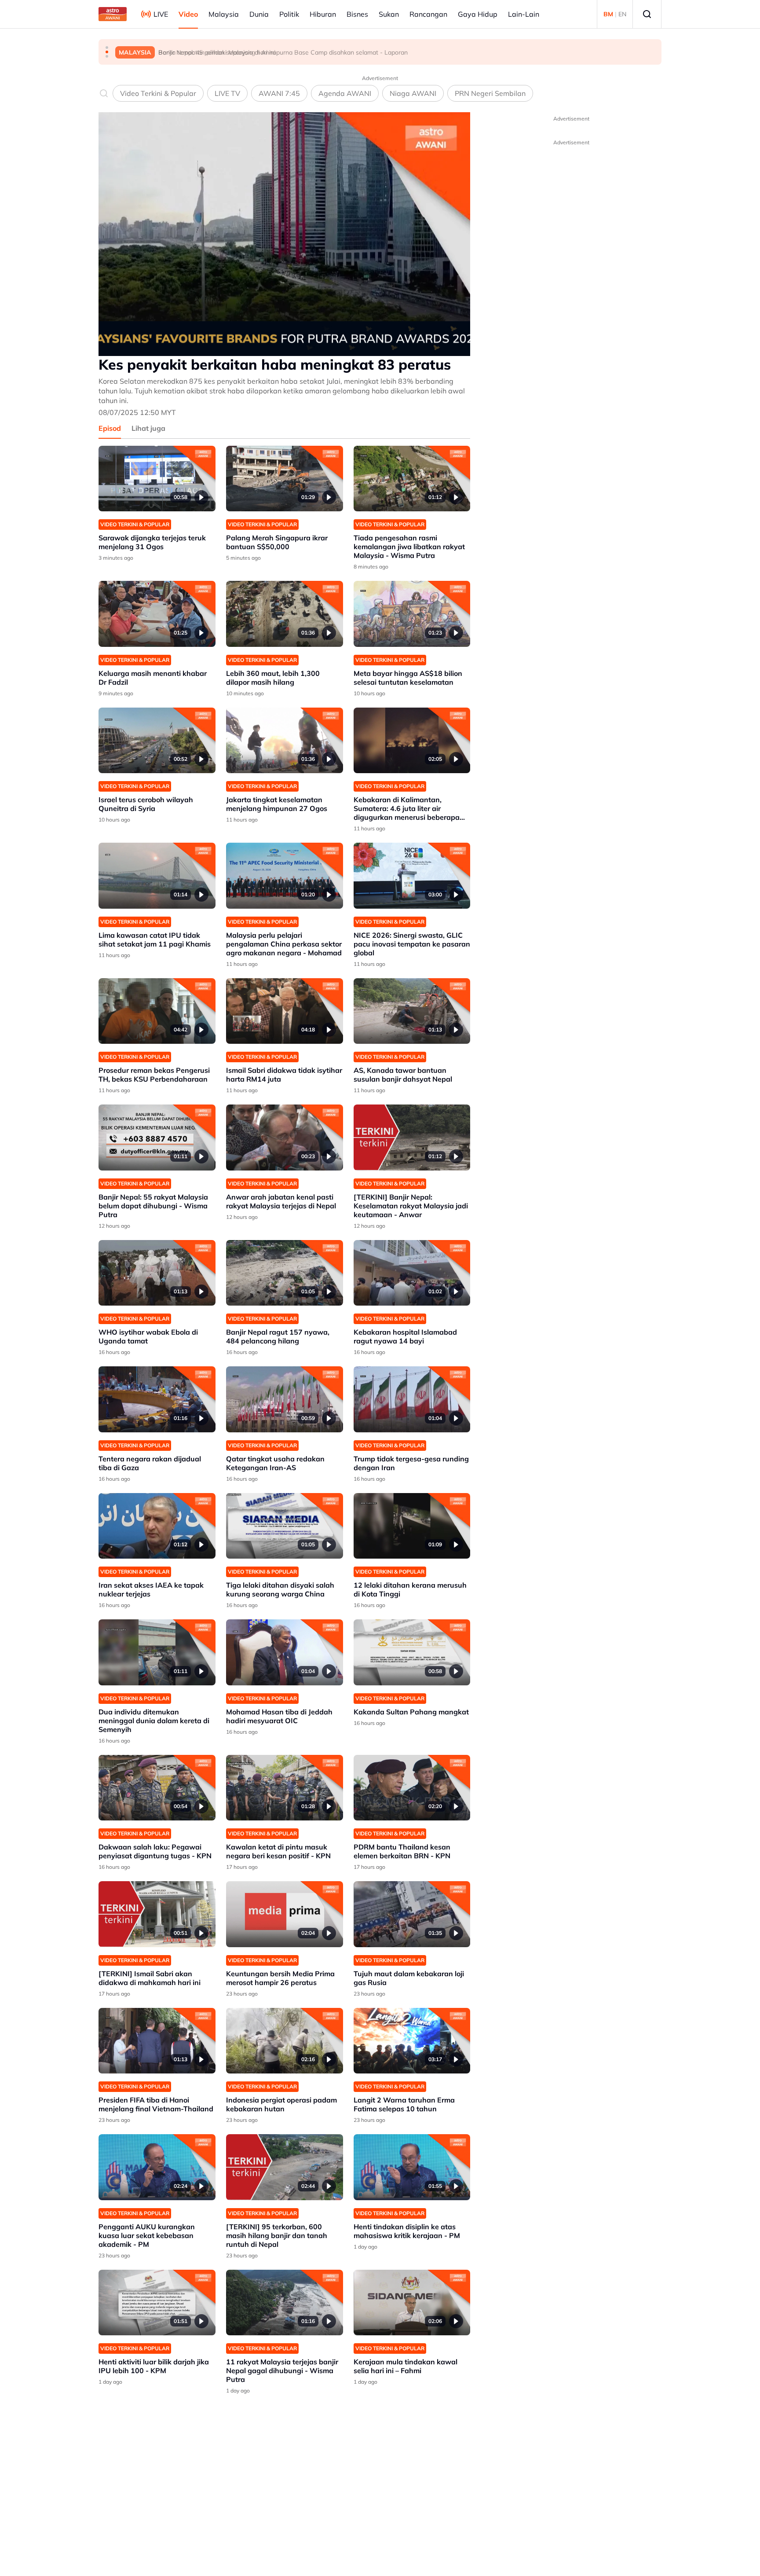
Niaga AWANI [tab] (413, 93)
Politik (289, 14)
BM (608, 14)
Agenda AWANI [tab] (345, 93)
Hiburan (323, 14)
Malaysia (224, 14)
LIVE (161, 14)
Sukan (389, 14)
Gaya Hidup (478, 14)
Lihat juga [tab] (148, 428)
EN (622, 14)
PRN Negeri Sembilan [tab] (490, 93)
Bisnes (357, 14)
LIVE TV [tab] (227, 93)
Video (188, 14)
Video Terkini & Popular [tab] (158, 93)
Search (647, 14)
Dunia (259, 14)
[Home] (113, 14)
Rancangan (428, 14)
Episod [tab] (110, 428)
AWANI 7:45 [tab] (279, 93)
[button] (107, 48)
